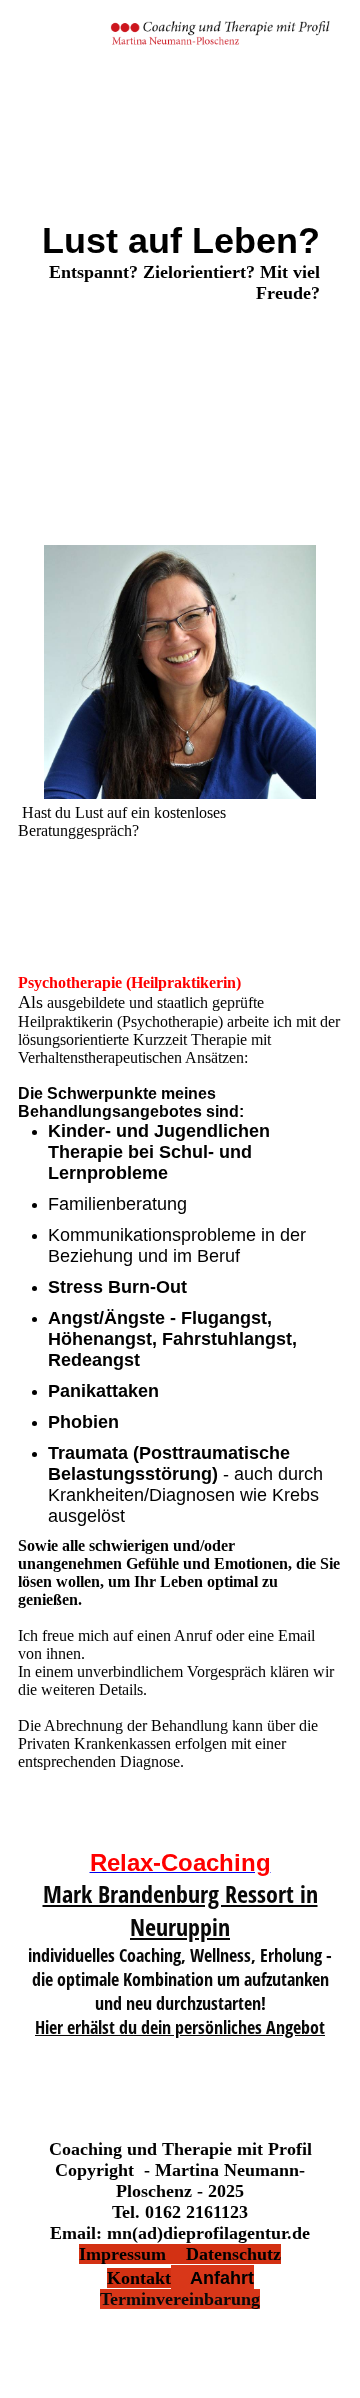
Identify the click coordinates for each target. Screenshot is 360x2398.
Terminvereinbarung (180, 2299)
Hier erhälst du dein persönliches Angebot (180, 2027)
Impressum (132, 2254)
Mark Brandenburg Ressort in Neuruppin (180, 1910)
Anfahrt (212, 2278)
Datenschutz (233, 2254)
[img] (220, 35)
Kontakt (139, 2278)
